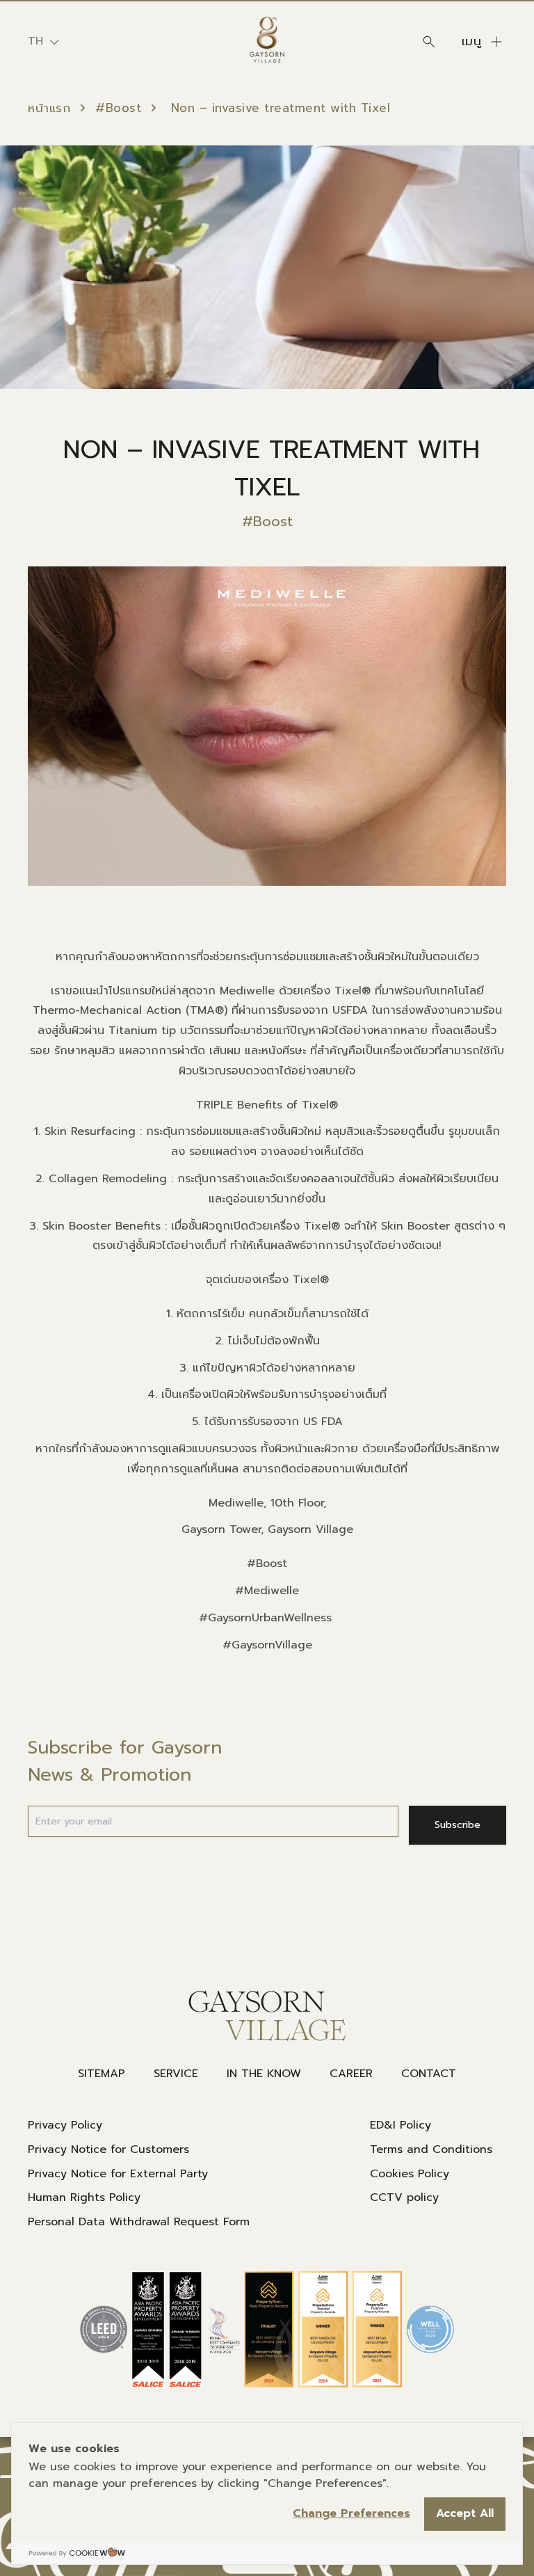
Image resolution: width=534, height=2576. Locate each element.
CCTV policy (404, 2197)
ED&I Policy (400, 2125)
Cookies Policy (410, 2174)
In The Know (264, 2074)
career (351, 2074)
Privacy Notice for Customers (108, 2149)
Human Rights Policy (84, 2197)
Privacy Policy (65, 2125)
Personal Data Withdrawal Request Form (139, 2222)
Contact (429, 2074)
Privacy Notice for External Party (118, 2174)
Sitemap (102, 2074)
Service (176, 2074)
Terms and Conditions (431, 2149)
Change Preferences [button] (351, 2513)
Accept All (465, 2513)
